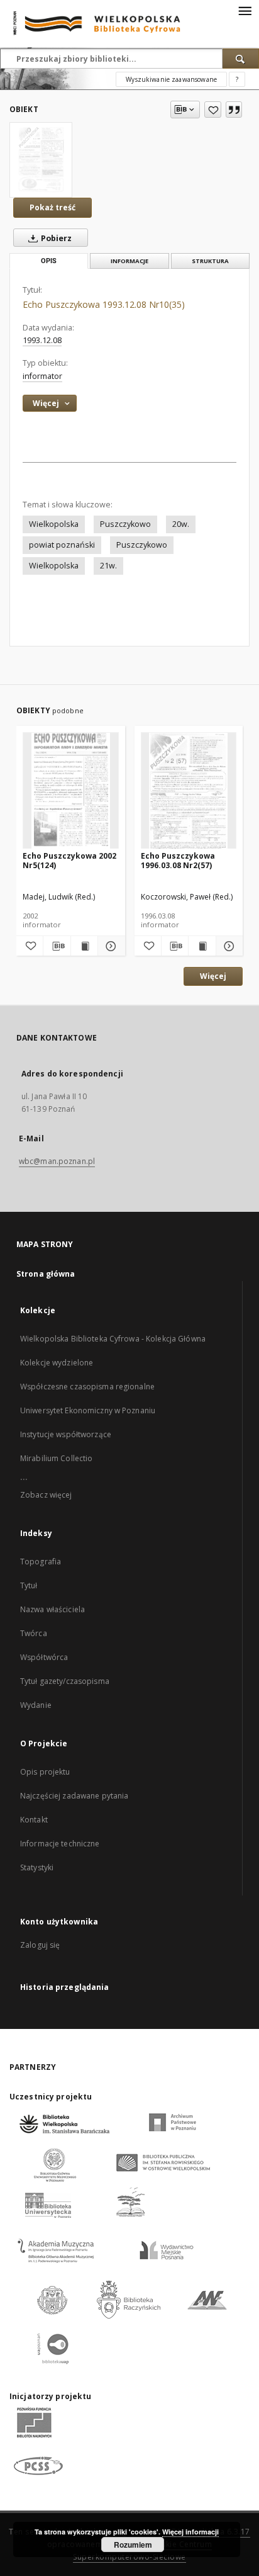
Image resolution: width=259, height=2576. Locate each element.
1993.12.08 (42, 340)
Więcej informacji (190, 2532)
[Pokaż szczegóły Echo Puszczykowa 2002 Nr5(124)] (109, 946)
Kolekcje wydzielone (57, 1363)
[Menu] (245, 10)
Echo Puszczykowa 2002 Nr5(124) (69, 860)
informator (42, 376)
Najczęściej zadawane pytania (74, 1796)
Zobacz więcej (46, 1495)
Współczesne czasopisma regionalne (87, 1387)
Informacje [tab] (129, 261)
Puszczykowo (125, 524)
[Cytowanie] (234, 110)
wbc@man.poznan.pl (57, 1161)
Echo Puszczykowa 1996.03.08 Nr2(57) (178, 860)
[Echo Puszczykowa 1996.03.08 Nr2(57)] (189, 791)
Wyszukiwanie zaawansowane (171, 79)
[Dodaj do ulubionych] (213, 110)
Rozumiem (133, 2545)
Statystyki (37, 1867)
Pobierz (55, 238)
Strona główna (46, 1274)
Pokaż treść (52, 207)
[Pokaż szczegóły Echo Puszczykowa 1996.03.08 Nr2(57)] (228, 946)
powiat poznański (62, 545)
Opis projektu (45, 1772)
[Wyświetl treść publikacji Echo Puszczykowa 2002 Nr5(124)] (84, 946)
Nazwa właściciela (52, 1609)
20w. (181, 524)
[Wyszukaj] (241, 59)
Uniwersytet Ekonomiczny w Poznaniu (88, 1410)
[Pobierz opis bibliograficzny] (57, 946)
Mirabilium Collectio (56, 1458)
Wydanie (36, 1705)
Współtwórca (44, 1657)
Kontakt (34, 1820)
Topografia (41, 1562)
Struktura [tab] (210, 261)
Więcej (213, 976)
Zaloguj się (40, 1945)
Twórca (34, 1633)
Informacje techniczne (60, 1844)
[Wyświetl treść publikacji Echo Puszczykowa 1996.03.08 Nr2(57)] (202, 946)
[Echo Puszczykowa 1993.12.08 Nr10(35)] (41, 160)
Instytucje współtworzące (66, 1434)
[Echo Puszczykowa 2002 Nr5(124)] (71, 791)
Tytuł (29, 1585)
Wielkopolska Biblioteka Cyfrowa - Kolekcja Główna (113, 1339)
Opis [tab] (49, 261)
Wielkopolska (54, 524)
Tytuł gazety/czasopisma (65, 1681)
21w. (108, 566)
